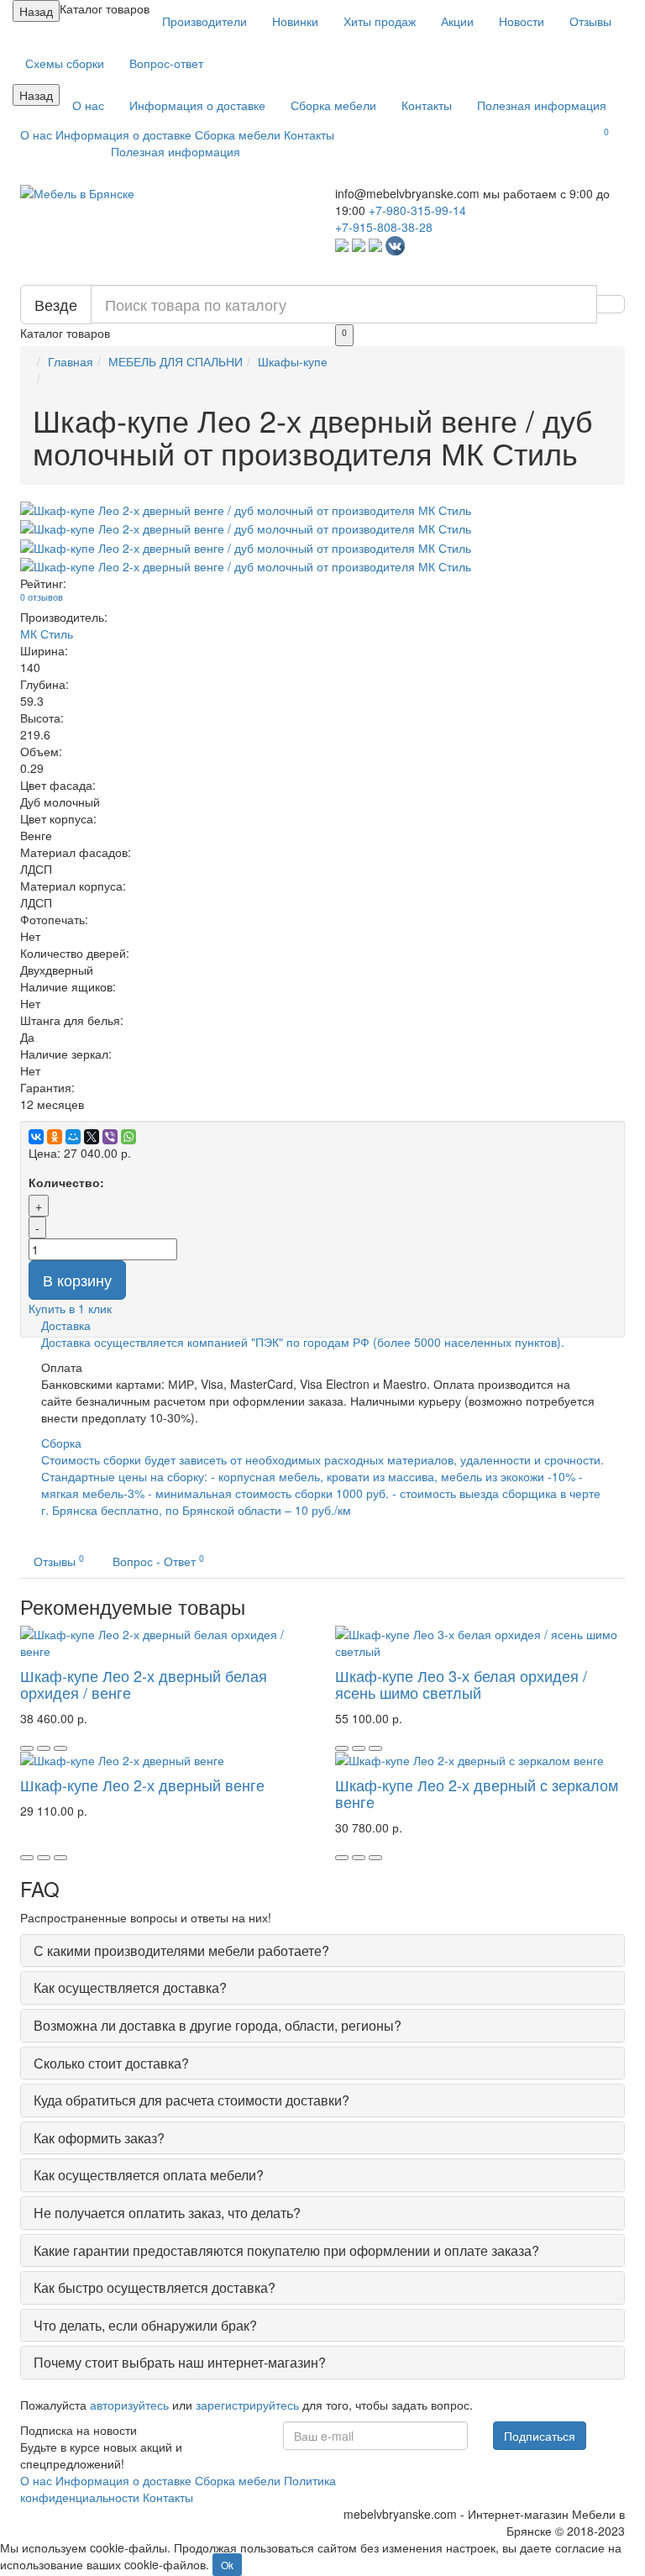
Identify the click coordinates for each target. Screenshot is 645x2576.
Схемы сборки (65, 63)
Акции (457, 21)
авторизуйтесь (129, 2405)
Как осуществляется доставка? (130, 1987)
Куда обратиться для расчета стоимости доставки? (191, 2100)
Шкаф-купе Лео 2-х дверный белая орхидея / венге (144, 1684)
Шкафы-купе (293, 361)
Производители (205, 21)
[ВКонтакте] (36, 1137)
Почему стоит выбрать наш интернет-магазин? (180, 2362)
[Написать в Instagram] (375, 244)
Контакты (427, 105)
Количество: (66, 1182)
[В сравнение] (60, 1748)
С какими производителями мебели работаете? (181, 1950)
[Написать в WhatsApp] (342, 244)
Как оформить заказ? (99, 2138)
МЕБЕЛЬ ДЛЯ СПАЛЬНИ (176, 361)
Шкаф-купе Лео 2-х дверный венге (142, 1785)
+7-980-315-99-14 (417, 210)
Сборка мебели (333, 105)
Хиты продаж (380, 21)
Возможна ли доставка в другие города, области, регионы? (218, 2025)
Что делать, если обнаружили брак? (145, 2325)
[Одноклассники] (55, 1137)
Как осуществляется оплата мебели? (149, 2175)
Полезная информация (542, 105)
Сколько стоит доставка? (111, 2063)
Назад (36, 11)
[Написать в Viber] (359, 244)
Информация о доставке (197, 105)
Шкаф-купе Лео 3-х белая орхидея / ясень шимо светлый (461, 1684)
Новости (522, 21)
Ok (227, 2565)
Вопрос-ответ (166, 63)
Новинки (295, 21)
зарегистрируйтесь (247, 2405)
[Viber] (110, 1137)
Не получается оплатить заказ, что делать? (167, 2213)
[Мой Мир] (73, 1137)
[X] (92, 1137)
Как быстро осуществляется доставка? (155, 2287)
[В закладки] (44, 1748)
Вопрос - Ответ (158, 1561)
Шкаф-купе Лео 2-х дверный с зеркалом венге (477, 1793)
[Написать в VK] (395, 244)
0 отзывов (42, 597)
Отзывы (590, 21)
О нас (88, 105)
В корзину (77, 1280)
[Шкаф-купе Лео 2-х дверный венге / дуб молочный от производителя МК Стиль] (322, 510)
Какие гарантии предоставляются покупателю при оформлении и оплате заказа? (286, 2250)
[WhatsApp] (128, 1137)
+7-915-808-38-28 (384, 227)
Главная (71, 361)
